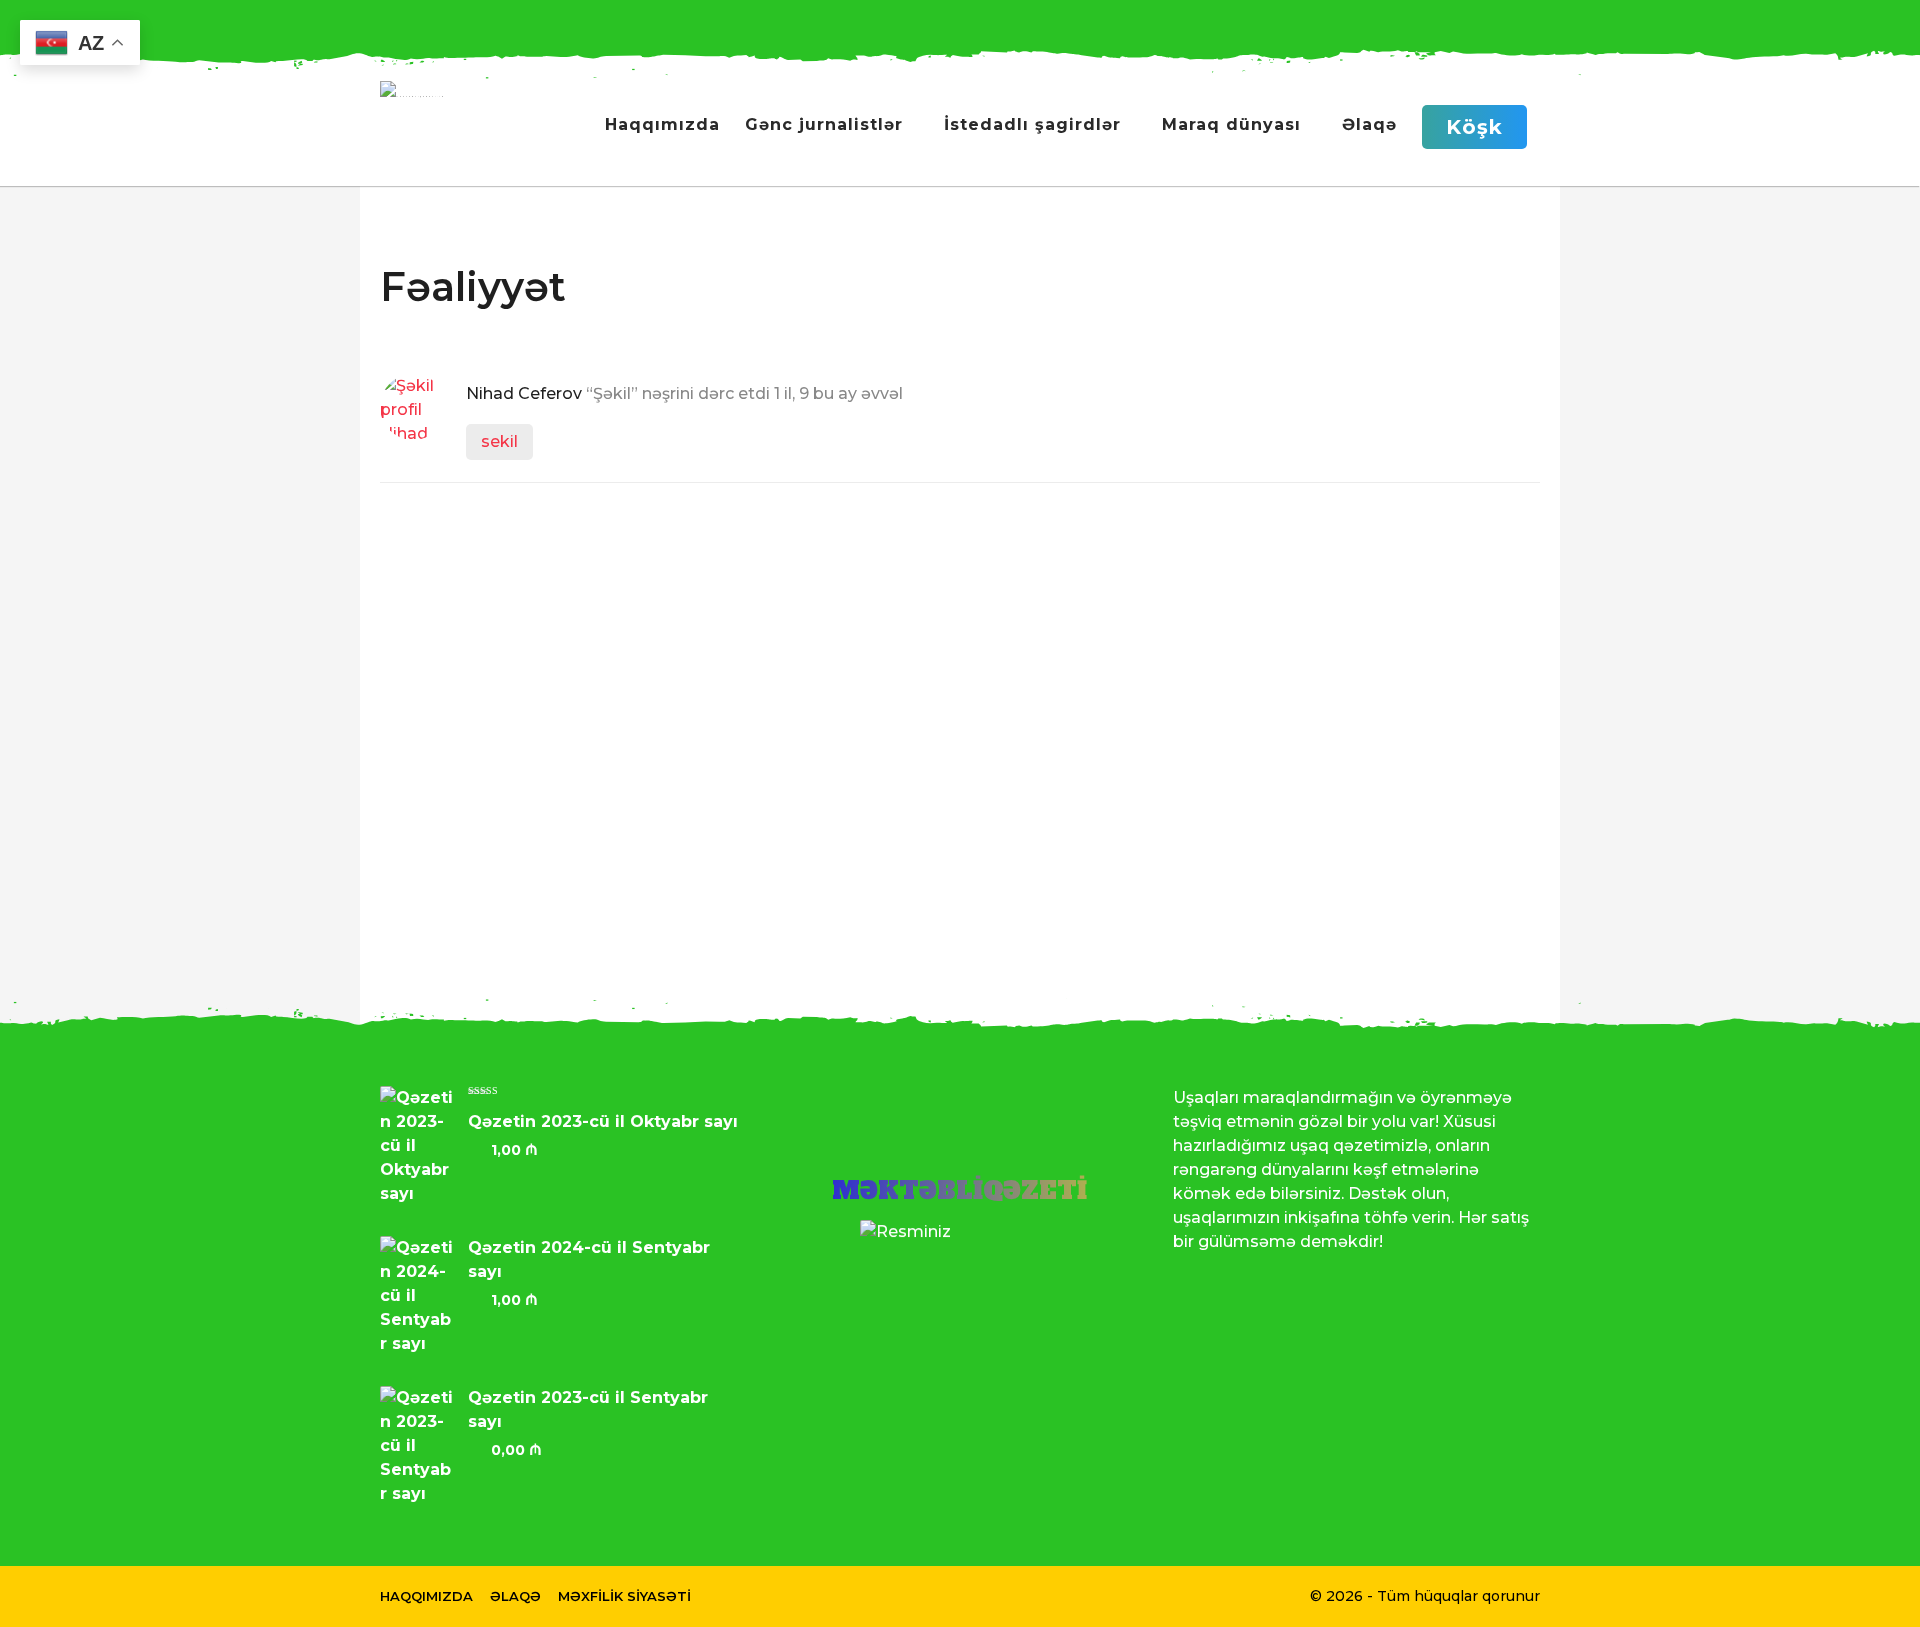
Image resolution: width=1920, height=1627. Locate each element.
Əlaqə (1369, 124)
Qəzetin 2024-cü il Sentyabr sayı (589, 1259)
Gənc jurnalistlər (824, 124)
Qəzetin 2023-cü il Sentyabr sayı (588, 1409)
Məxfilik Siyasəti (624, 1596)
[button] (1413, 20)
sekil (499, 441)
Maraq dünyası (1231, 124)
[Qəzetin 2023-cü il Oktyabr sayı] (424, 1146)
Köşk (1474, 127)
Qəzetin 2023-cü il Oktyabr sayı (603, 1121)
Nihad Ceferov (524, 393)
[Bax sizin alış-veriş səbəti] (1453, 20)
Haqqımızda (662, 124)
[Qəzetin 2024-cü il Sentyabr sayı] (424, 1296)
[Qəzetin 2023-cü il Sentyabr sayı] (424, 1446)
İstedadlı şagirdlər (1032, 124)
